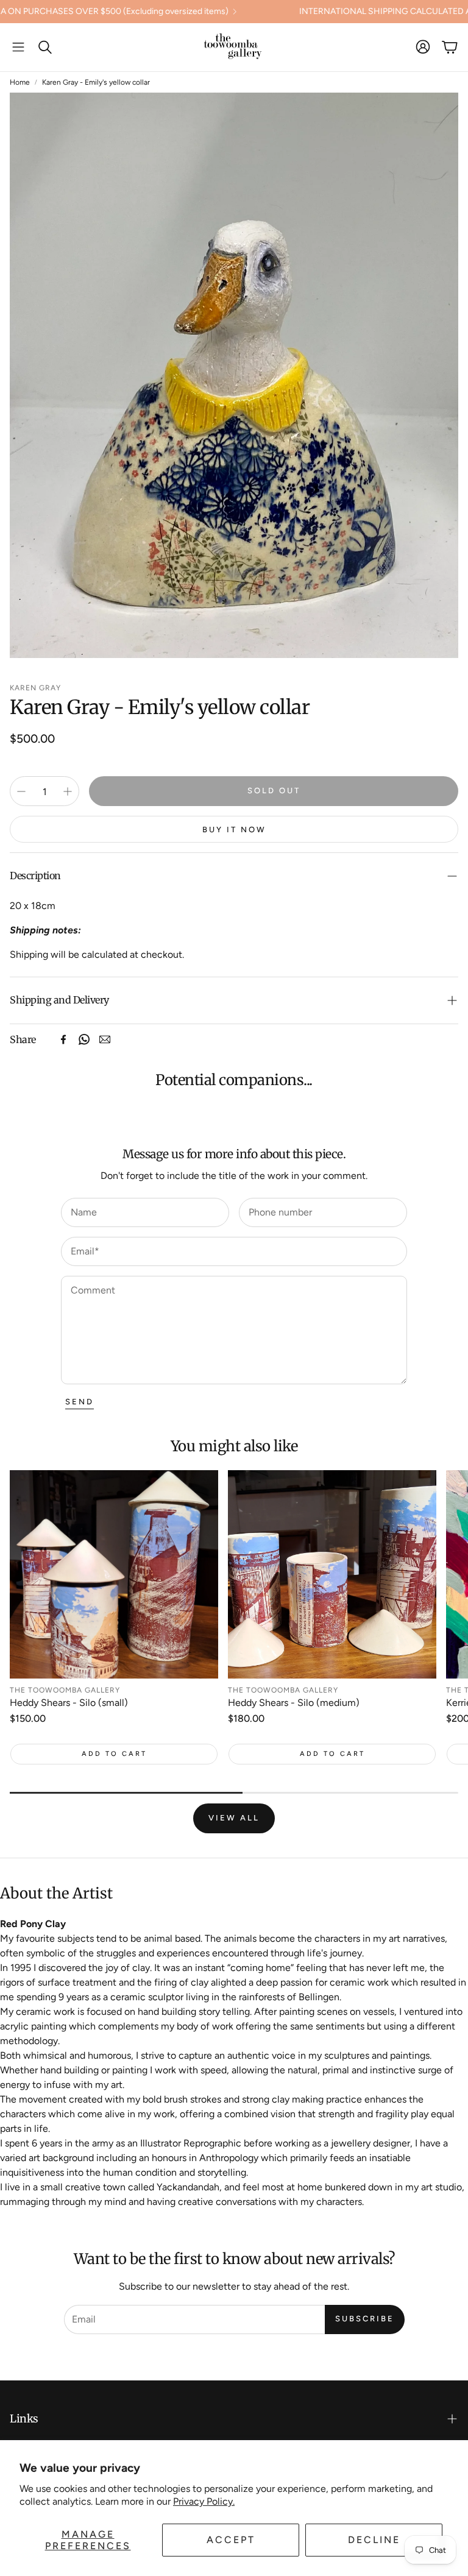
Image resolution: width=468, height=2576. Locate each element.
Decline (374, 2540)
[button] (18, 47)
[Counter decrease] (21, 791)
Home (20, 82)
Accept (231, 2540)
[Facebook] (63, 1039)
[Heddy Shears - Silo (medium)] (332, 1574)
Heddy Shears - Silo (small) (69, 1703)
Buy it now (234, 830)
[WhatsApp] (84, 1039)
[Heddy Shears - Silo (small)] (114, 1574)
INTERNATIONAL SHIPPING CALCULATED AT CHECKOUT (325, 12)
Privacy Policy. (204, 2501)
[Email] (105, 1039)
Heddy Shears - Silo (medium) (294, 1703)
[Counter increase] (68, 791)
